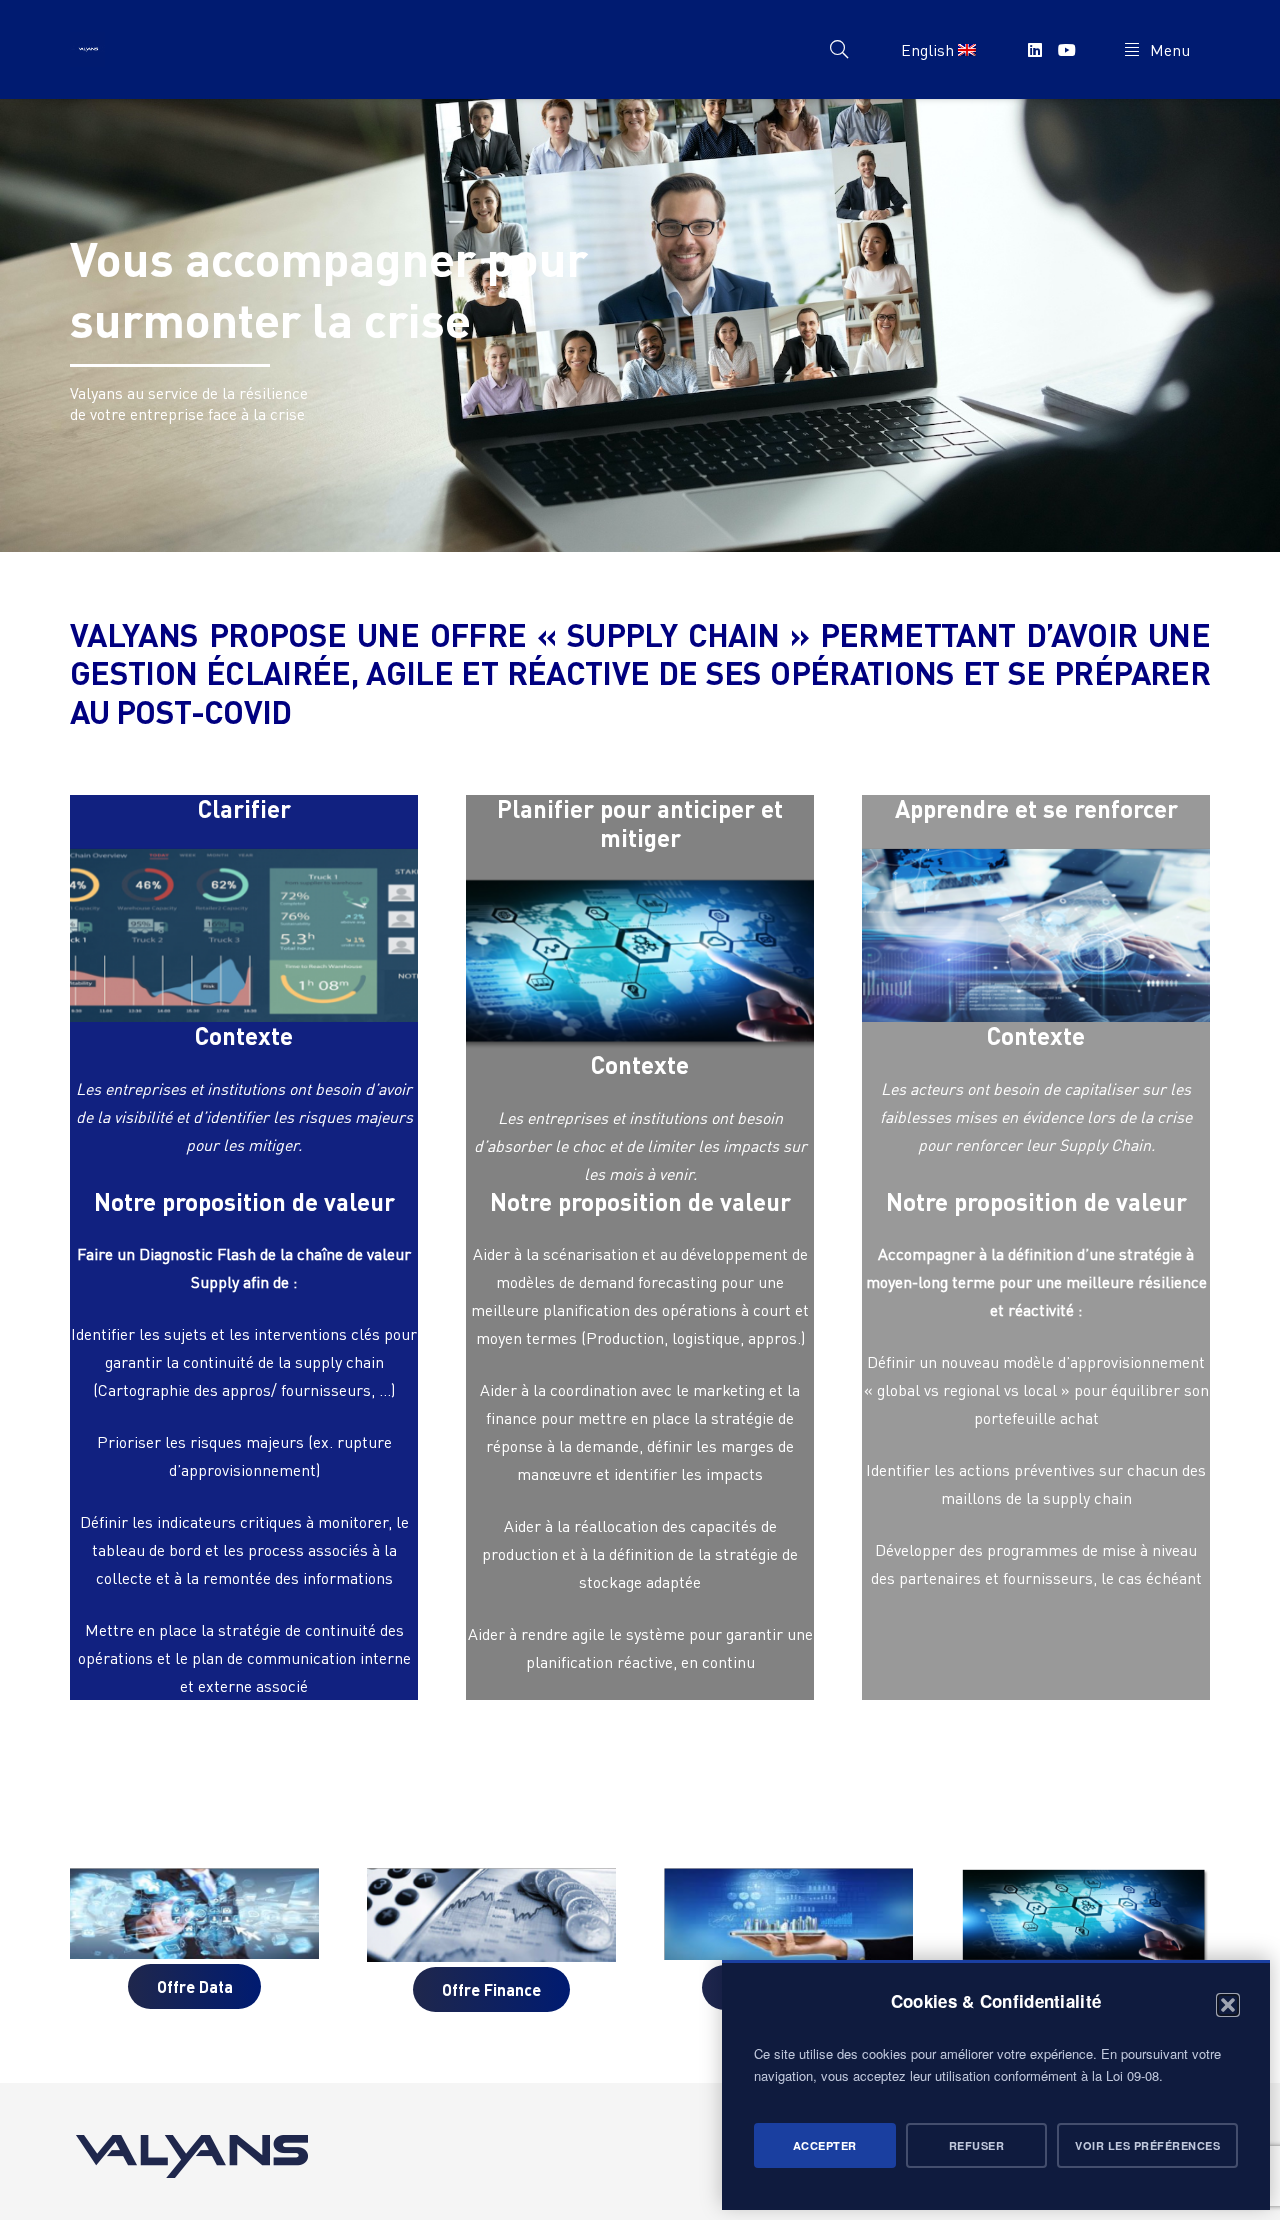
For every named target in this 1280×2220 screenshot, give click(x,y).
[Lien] (87, 49)
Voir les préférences (1147, 2145)
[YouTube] (1067, 50)
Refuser (977, 2145)
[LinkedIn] (1035, 50)
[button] (1228, 2005)
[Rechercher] (839, 49)
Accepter (825, 2145)
